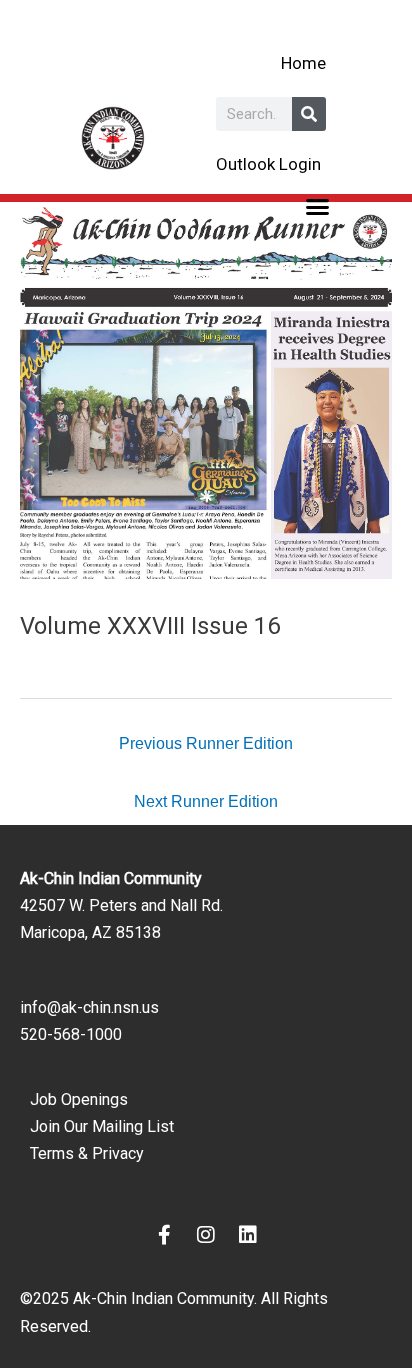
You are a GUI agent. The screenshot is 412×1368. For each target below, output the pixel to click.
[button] (318, 207)
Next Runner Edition (206, 801)
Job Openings (79, 1099)
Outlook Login (268, 164)
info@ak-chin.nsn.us (89, 1007)
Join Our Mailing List (102, 1126)
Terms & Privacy (87, 1153)
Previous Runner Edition (206, 743)
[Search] (309, 114)
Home (303, 63)
